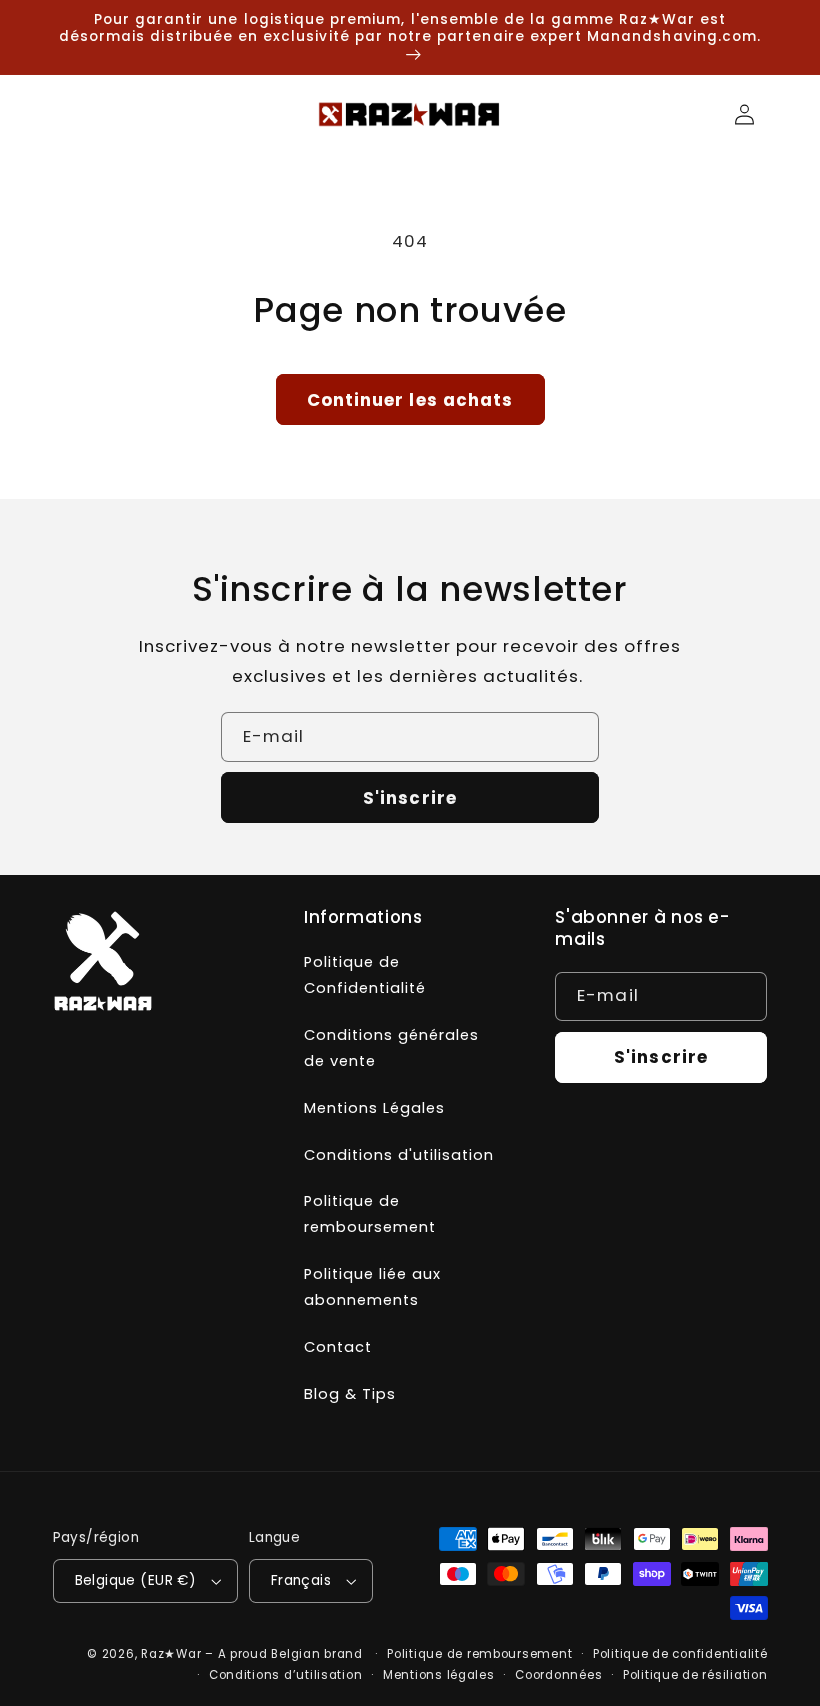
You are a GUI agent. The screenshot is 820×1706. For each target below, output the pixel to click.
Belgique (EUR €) (136, 1580)
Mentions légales (439, 1675)
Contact (338, 1347)
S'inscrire (410, 798)
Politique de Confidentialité (365, 975)
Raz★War (171, 1654)
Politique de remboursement (370, 1214)
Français (301, 1580)
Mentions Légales (374, 1108)
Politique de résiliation (695, 1675)
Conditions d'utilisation (399, 1155)
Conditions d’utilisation (286, 1675)
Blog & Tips (350, 1394)
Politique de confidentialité (680, 1654)
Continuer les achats (410, 400)
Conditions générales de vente (391, 1048)
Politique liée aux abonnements (372, 1287)
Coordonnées (558, 1675)
